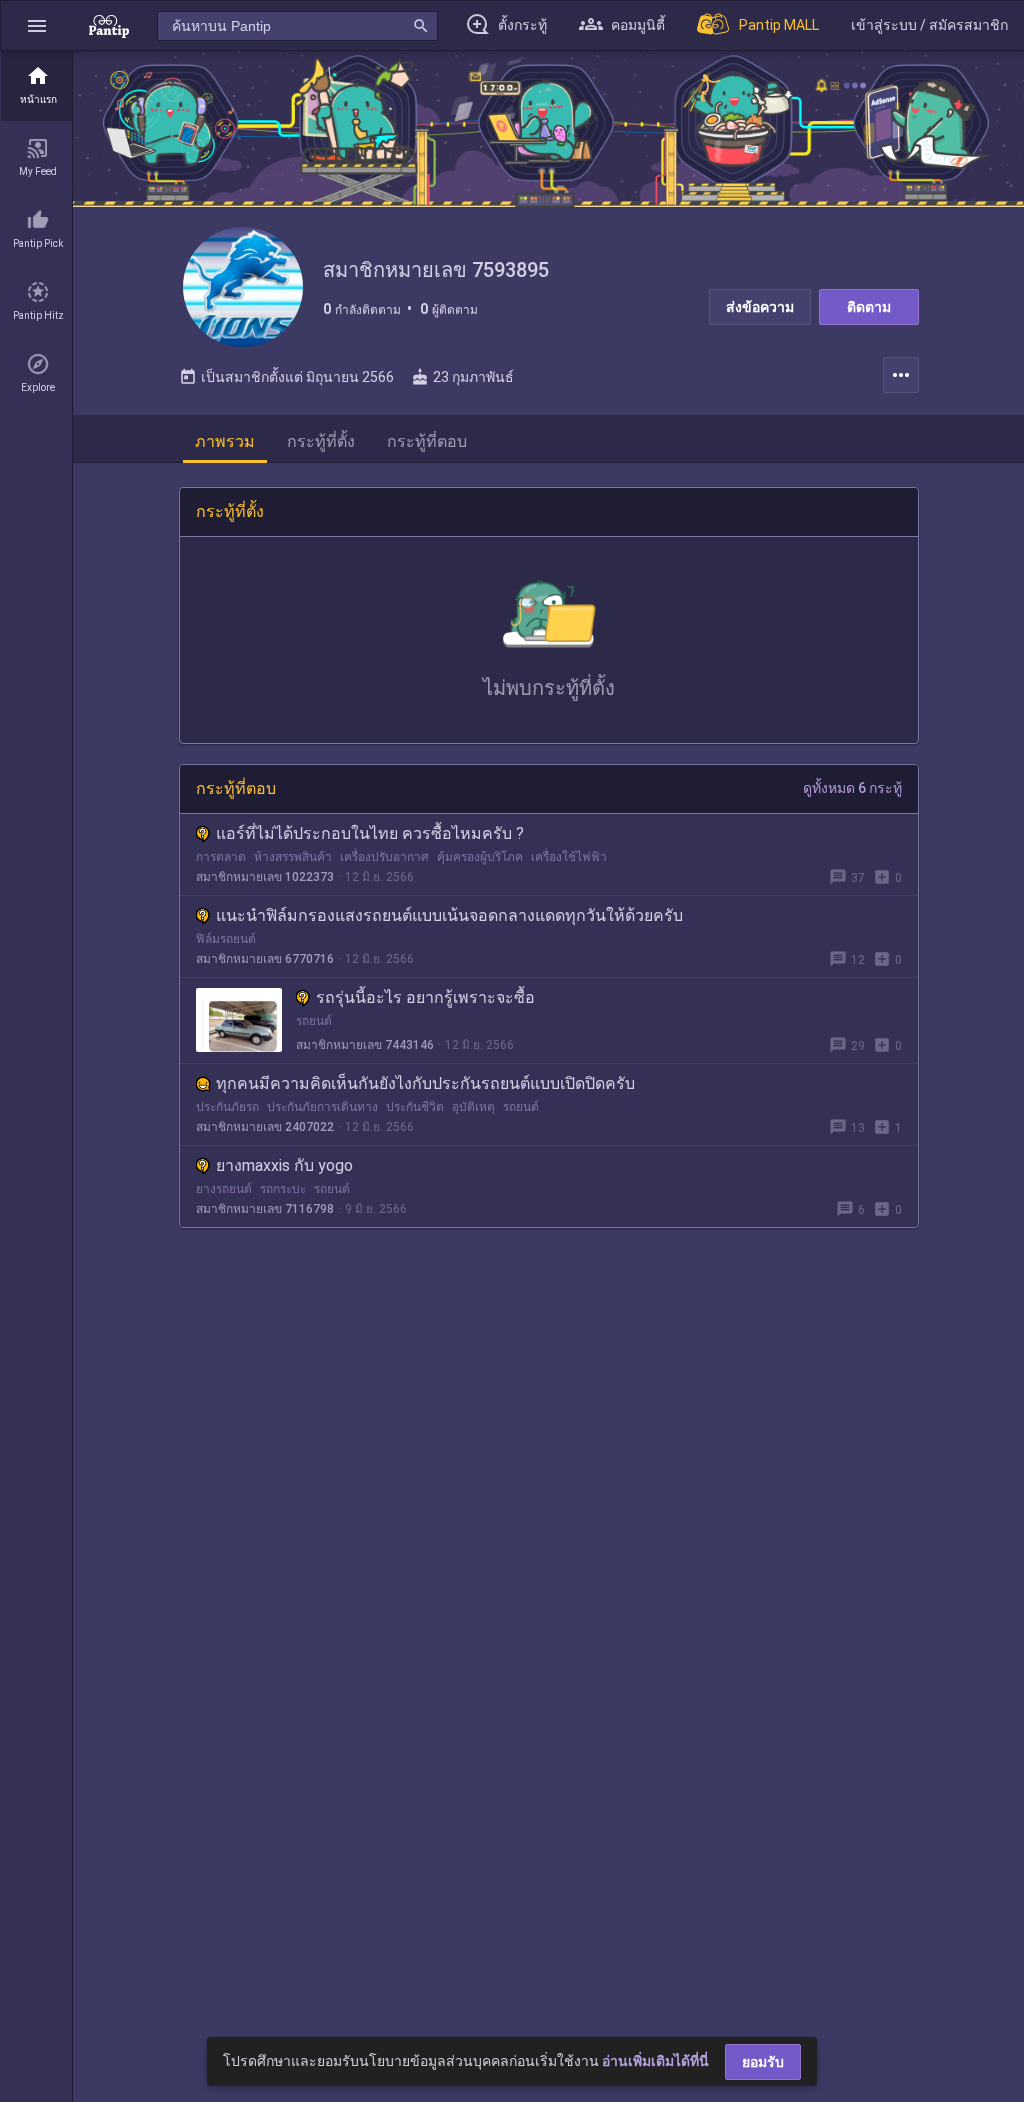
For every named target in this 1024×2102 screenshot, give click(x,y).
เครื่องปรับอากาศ (384, 857)
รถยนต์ (314, 1021)
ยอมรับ (763, 2062)
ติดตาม (869, 307)
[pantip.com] (109, 25)
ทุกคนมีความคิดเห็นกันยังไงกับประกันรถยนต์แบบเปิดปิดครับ (425, 1083)
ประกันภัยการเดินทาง (322, 1107)
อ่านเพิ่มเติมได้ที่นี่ (655, 2061)
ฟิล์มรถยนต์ (226, 939)
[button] (37, 25)
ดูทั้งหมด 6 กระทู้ (852, 788)
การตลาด (221, 857)
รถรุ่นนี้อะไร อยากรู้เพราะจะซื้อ (425, 997)
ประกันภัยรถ (227, 1107)
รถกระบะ (283, 1189)
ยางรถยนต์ (224, 1189)
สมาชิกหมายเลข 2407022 (265, 1127)
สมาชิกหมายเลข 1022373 (265, 877)
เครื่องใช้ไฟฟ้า (569, 857)
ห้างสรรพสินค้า (293, 857)
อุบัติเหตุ (473, 1107)
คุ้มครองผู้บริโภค (480, 857)
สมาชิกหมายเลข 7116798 (265, 1209)
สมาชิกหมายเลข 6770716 (265, 959)
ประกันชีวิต (415, 1107)
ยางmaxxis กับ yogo (284, 1165)
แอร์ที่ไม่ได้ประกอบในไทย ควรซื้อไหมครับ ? (370, 833)
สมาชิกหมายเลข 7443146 (365, 1045)
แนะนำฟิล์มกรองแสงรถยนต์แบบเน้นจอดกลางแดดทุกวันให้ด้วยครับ (449, 915)
